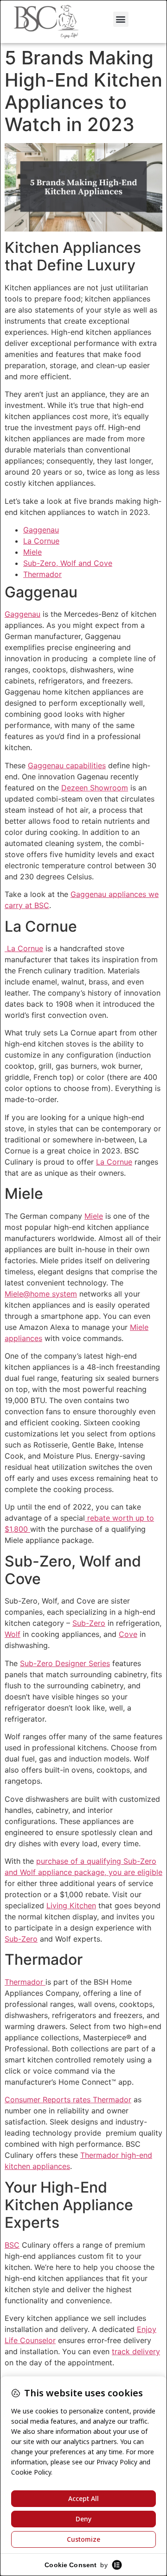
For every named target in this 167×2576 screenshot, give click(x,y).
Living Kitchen (71, 1905)
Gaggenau (41, 530)
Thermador (42, 574)
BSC (12, 2245)
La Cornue (41, 541)
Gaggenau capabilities (67, 765)
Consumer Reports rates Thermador (68, 2100)
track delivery (136, 2351)
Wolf (13, 1634)
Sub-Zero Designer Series (65, 1663)
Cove (128, 1634)
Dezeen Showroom (95, 788)
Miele (32, 552)
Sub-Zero (89, 1623)
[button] (121, 19)
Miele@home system (41, 1294)
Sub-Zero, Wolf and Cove (68, 563)
